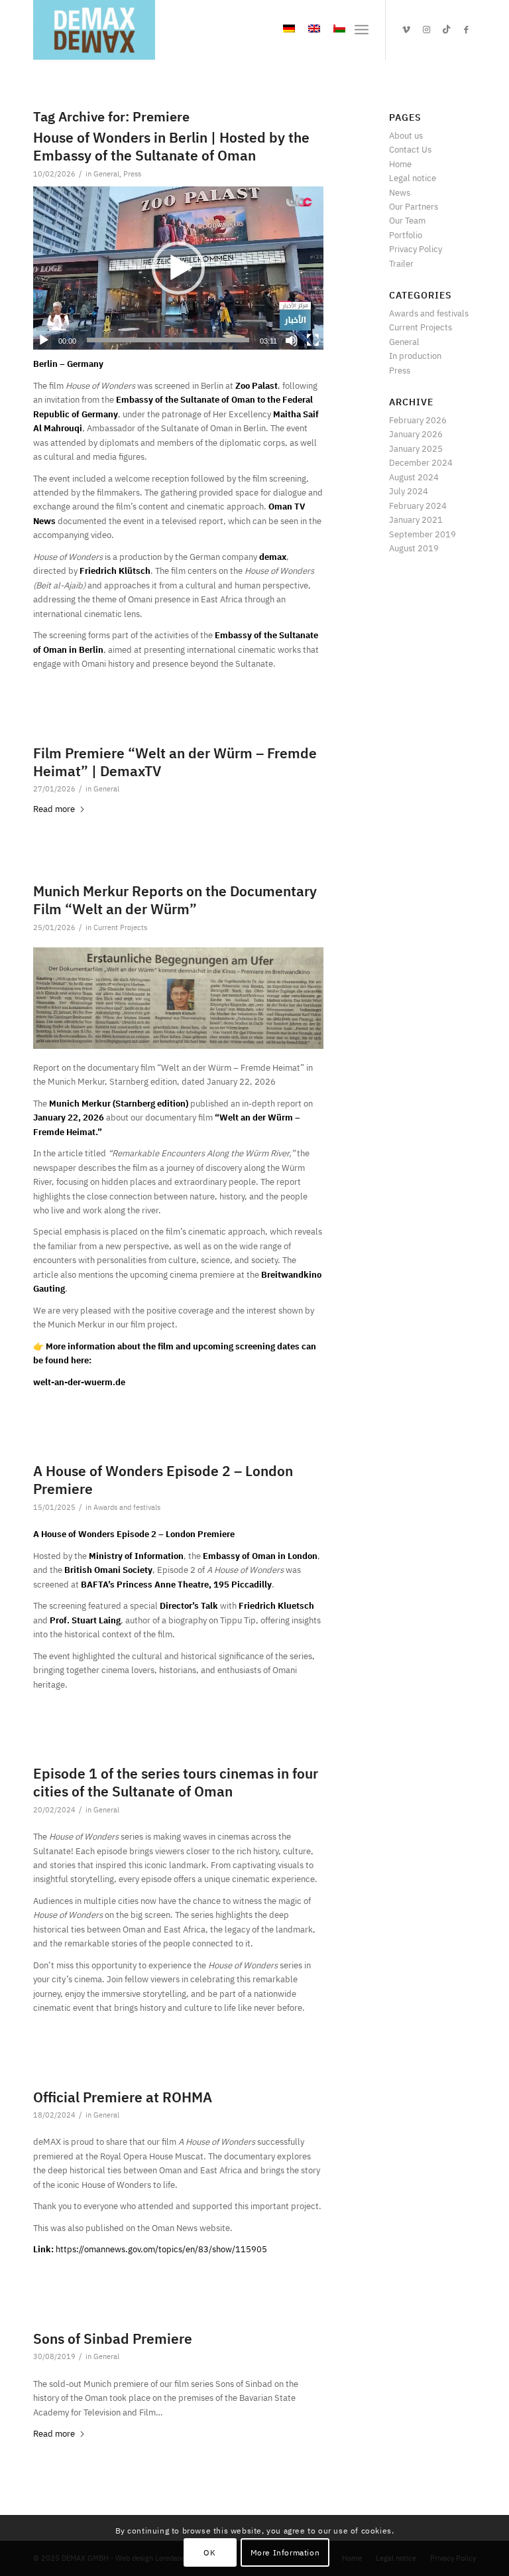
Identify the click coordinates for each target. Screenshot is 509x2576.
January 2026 (416, 434)
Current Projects (120, 928)
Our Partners (414, 207)
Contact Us (410, 150)
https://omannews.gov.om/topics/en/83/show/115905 (161, 2249)
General (106, 174)
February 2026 (418, 420)
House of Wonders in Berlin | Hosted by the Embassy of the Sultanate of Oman (171, 147)
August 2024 (414, 477)
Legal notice (413, 178)
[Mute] (292, 340)
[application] (178, 268)
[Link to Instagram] (426, 30)
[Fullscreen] (313, 340)
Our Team (407, 221)
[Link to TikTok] (446, 30)
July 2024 (409, 491)
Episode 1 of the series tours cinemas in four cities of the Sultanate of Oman (176, 1783)
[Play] (44, 340)
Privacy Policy (416, 249)
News (400, 193)
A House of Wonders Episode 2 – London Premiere (163, 1480)
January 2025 (416, 449)
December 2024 (421, 463)
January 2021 (416, 520)
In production (415, 356)
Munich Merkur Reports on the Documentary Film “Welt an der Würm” (175, 901)
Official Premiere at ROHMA (123, 2098)
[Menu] (362, 30)
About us (406, 136)
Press (132, 174)
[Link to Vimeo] (406, 30)
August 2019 (414, 548)
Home (400, 164)
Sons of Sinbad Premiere (113, 2339)
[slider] (168, 340)
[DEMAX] (94, 30)
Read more (54, 809)
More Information (285, 2553)
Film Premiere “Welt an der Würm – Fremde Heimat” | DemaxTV (175, 763)
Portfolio (406, 235)
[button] (178, 268)
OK (209, 2553)
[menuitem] (362, 30)
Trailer (401, 264)
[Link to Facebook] (466, 30)
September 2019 (423, 534)
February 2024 (418, 506)
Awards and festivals (127, 1508)
